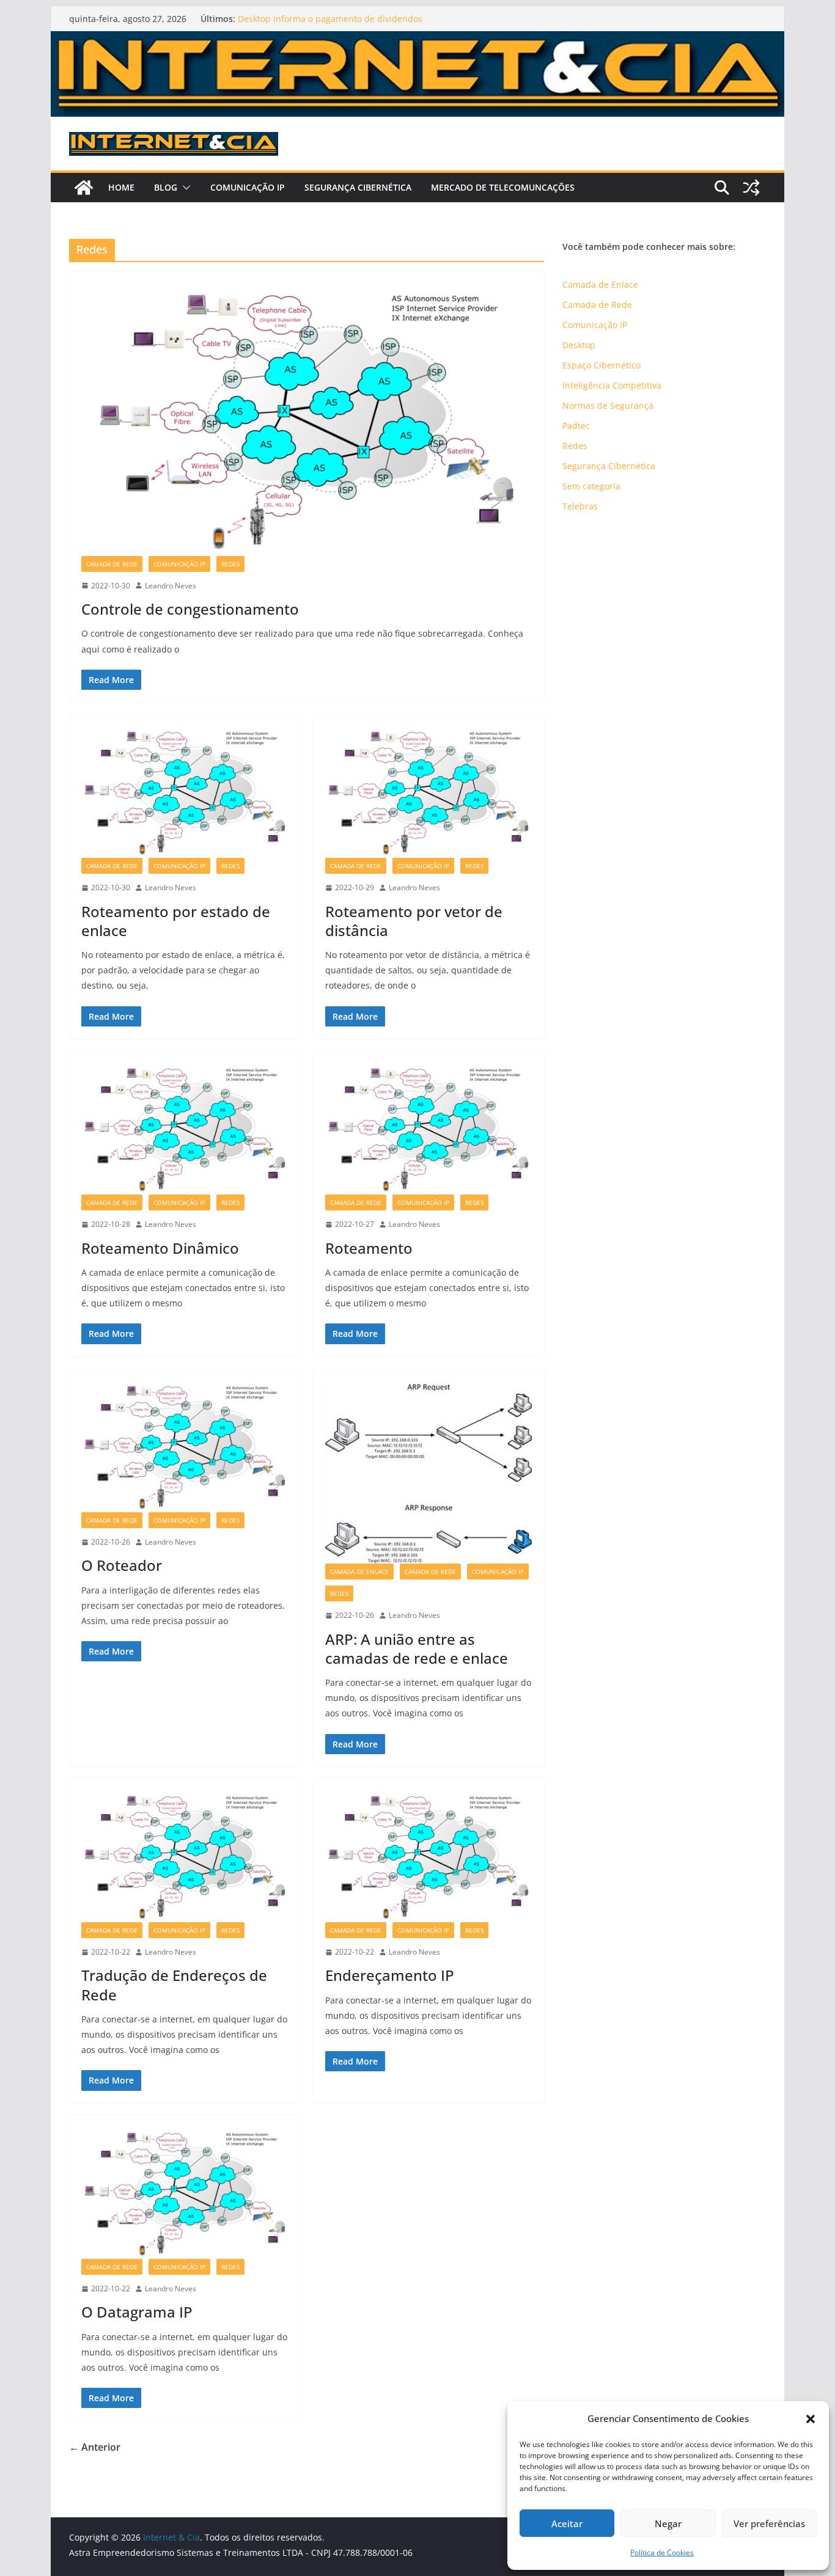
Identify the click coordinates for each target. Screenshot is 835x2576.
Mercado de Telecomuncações (503, 187)
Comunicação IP (248, 187)
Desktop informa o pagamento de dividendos (330, 19)
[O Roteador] (185, 1447)
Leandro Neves (171, 586)
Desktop (579, 345)
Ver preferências (769, 2523)
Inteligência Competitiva (612, 385)
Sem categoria (591, 486)
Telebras (580, 506)
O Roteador (122, 1565)
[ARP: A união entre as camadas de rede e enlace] (429, 1472)
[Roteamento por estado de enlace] (185, 792)
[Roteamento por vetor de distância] (429, 792)
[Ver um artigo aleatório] (751, 188)
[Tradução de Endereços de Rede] (185, 1857)
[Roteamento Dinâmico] (185, 1129)
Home (121, 187)
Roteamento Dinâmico (160, 1248)
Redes (230, 564)
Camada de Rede (112, 564)
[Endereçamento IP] (429, 1857)
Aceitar (567, 2523)
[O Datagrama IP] (185, 2193)
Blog (166, 187)
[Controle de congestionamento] (307, 420)
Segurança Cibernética (358, 187)
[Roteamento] (429, 1129)
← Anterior (95, 2447)
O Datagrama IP (137, 2312)
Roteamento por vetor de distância (414, 921)
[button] (811, 2419)
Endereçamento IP (390, 1975)
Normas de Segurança (608, 405)
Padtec (576, 426)
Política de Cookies (662, 2552)
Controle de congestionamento (190, 609)
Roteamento (369, 1248)
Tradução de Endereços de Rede (174, 1985)
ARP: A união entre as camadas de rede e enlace (417, 1648)
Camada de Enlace (359, 1572)
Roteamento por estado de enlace (176, 921)
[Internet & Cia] (417, 40)
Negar (668, 2523)
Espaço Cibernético (601, 365)
